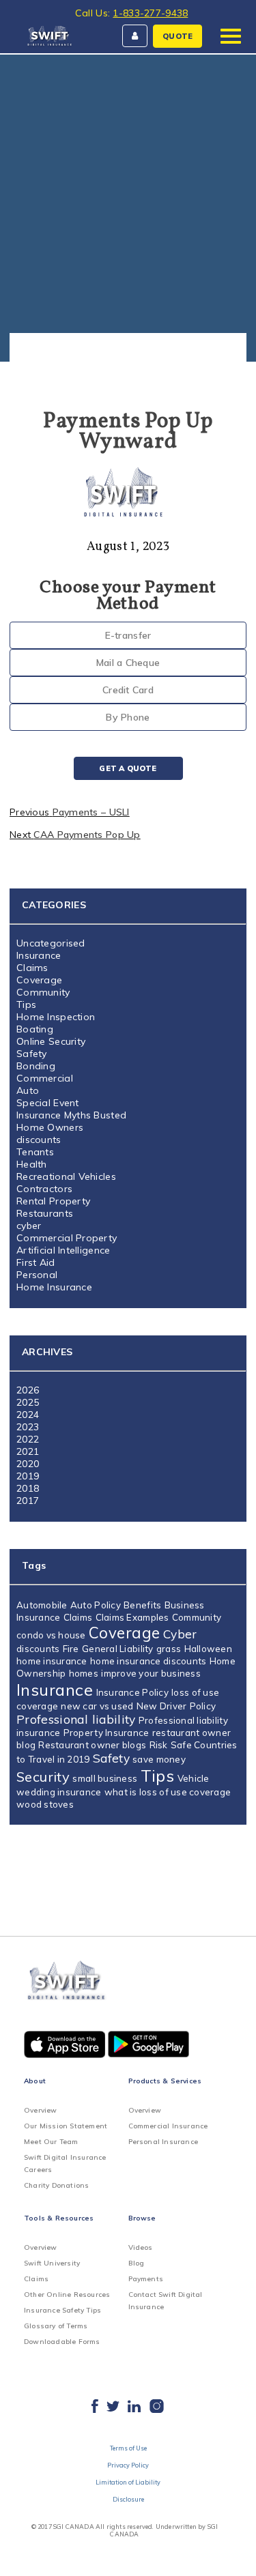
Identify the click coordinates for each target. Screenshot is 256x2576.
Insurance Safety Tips (62, 2310)
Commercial (45, 1078)
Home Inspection (56, 1017)
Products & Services (165, 2081)
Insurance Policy (132, 1692)
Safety (32, 1054)
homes (84, 1673)
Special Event (48, 1103)
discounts (39, 1140)
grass (169, 1649)
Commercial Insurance (168, 2126)
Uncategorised (51, 943)
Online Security (51, 1041)
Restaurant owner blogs (92, 1745)
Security (43, 1777)
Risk (159, 1745)
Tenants (35, 1152)
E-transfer (128, 635)
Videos (141, 2247)
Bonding (36, 1066)
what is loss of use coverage (168, 1792)
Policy (203, 1706)
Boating (35, 1029)
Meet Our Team (51, 2142)
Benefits (142, 1605)
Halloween (208, 1649)
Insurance (39, 955)
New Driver (162, 1706)
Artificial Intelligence (63, 1250)
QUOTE (177, 36)
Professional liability (76, 1719)
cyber (29, 1226)
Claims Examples (132, 1617)
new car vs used (97, 1706)
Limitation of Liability (128, 2482)
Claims (32, 968)
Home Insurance (54, 1287)
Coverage (39, 980)
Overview (41, 2110)
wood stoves (45, 1804)
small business (105, 1778)
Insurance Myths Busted (71, 1115)
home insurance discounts (148, 1661)
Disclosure (128, 2499)
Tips (26, 1004)
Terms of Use (128, 2448)
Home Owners (50, 1127)
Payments (146, 2279)
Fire (71, 1649)
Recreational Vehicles (66, 1176)
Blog (137, 2263)
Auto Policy (96, 1605)
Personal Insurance (163, 2142)
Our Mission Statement (66, 2126)
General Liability (118, 1649)
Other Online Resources (67, 2295)
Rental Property (53, 1201)
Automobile (42, 1605)
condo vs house (51, 1635)
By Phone (128, 717)
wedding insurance (59, 1792)
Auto (28, 1090)
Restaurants (45, 1213)
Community (43, 992)
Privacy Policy (128, 2465)
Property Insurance (106, 1733)
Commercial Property (67, 1238)
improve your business (151, 1673)
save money (159, 1759)
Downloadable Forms (62, 2342)
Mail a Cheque (128, 663)
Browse (142, 2218)
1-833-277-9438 (150, 13)
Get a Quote (128, 768)
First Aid (36, 1262)
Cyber (180, 1634)
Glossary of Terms (56, 2326)
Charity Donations (56, 2185)
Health (32, 1164)
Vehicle (194, 1778)
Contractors (44, 1189)
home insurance (52, 1661)
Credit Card (128, 690)
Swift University (52, 2263)
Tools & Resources (59, 2218)
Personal (37, 1275)
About (35, 2081)
